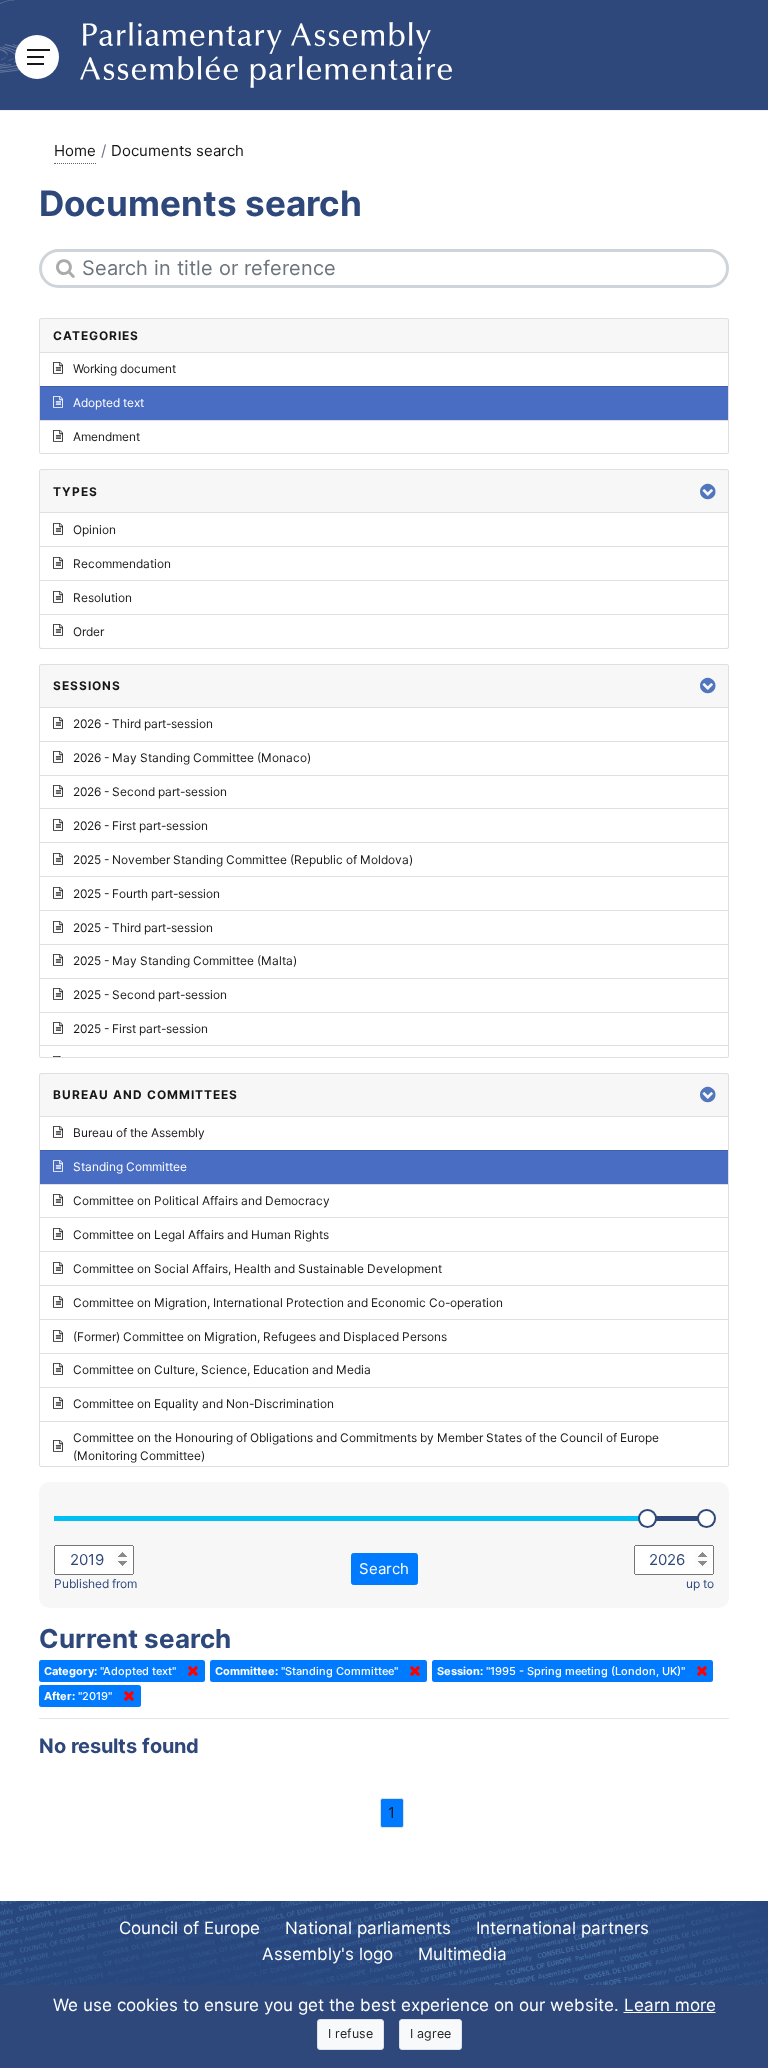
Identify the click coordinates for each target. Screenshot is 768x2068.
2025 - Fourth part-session (146, 893)
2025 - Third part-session (143, 927)
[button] (708, 491)
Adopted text (108, 402)
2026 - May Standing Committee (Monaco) (192, 757)
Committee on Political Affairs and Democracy (201, 1200)
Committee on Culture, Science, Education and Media (222, 1369)
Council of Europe (189, 1928)
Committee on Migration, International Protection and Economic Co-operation (288, 1302)
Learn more (670, 2005)
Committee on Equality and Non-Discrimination (203, 1403)
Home (75, 150)
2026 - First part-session (140, 825)
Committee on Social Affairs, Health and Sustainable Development (257, 1268)
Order (88, 631)
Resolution (102, 597)
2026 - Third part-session (143, 723)
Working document (124, 368)
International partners (562, 1928)
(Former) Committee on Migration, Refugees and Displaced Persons (260, 1336)
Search (384, 1568)
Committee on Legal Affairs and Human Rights (201, 1234)
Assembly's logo (327, 1954)
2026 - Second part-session (150, 791)
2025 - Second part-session (150, 994)
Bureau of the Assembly (139, 1132)
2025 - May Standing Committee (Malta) (185, 960)
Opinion (94, 529)
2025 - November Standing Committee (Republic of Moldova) (243, 859)
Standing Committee (130, 1166)
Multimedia (462, 1954)
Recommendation (122, 563)
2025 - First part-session (140, 1028)
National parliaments (368, 1928)
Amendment (106, 436)
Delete (189, 1671)
